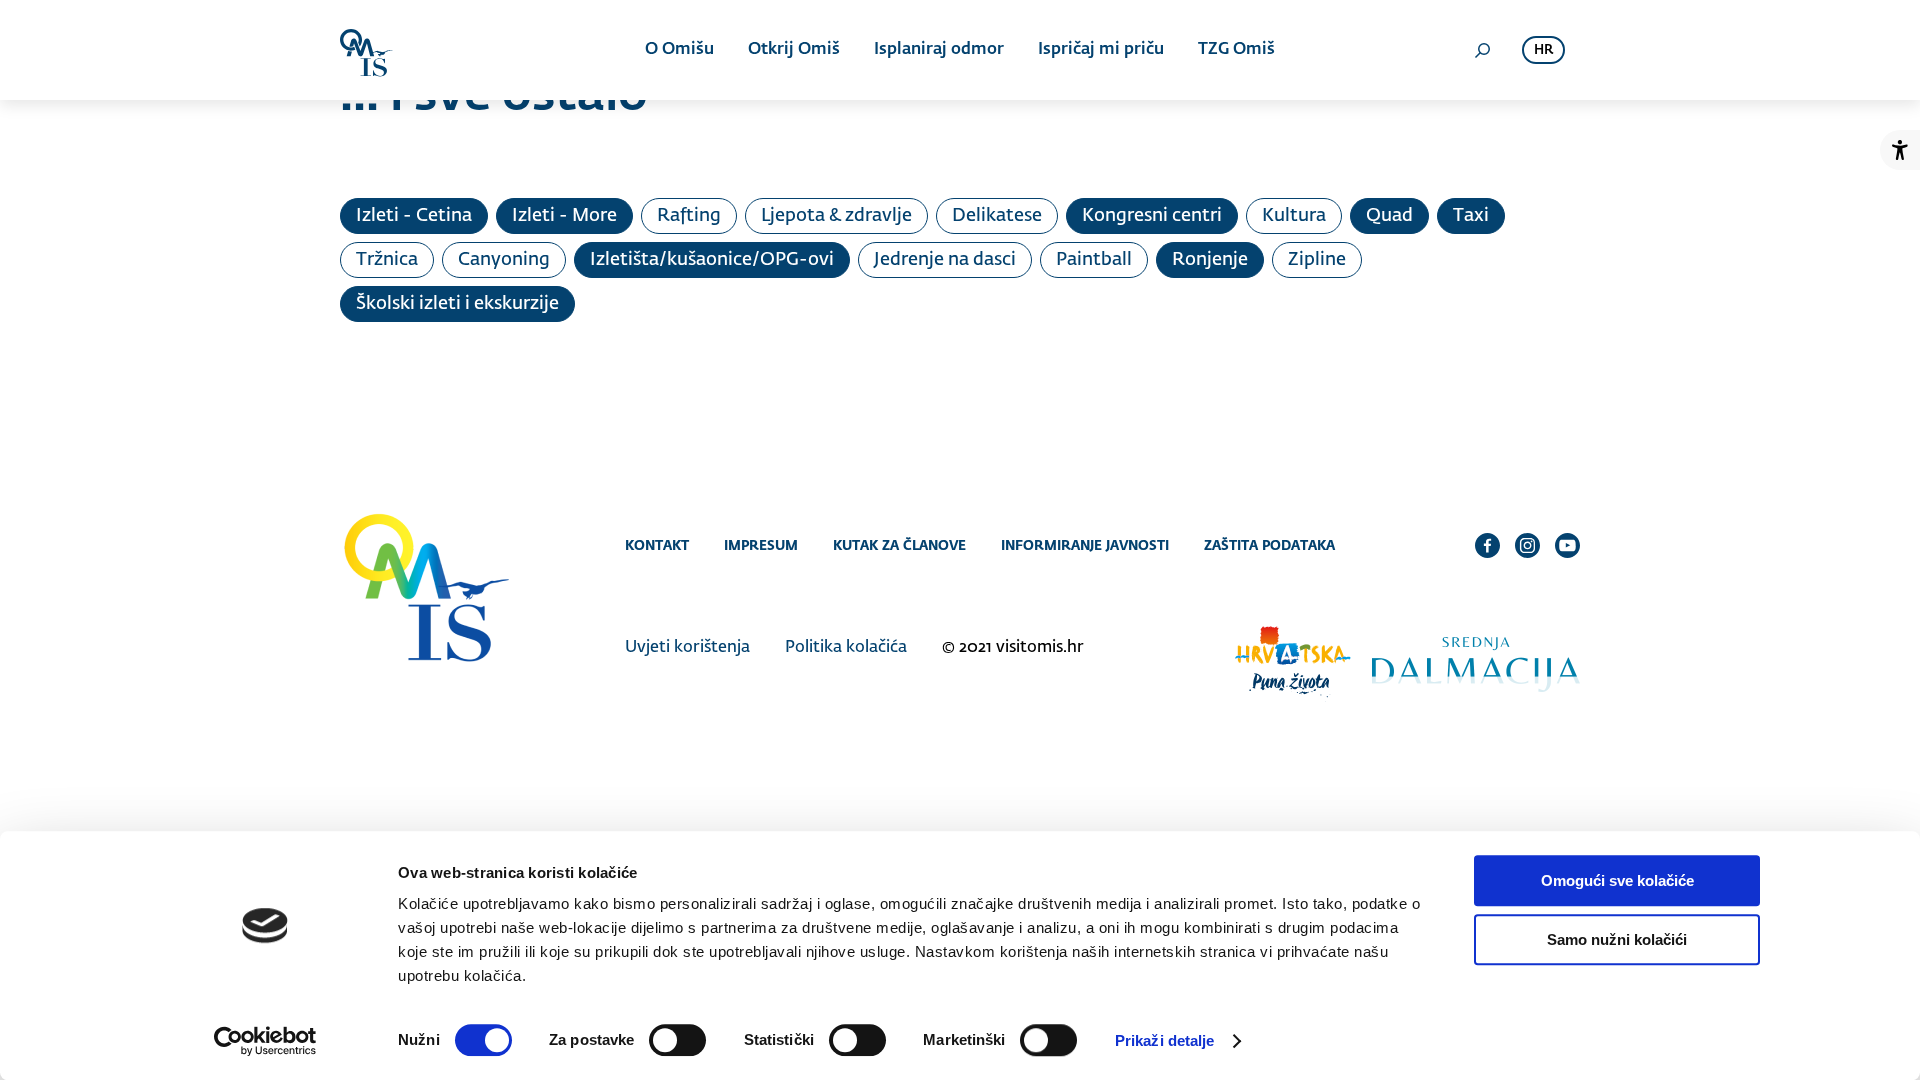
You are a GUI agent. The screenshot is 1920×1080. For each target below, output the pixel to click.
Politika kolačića (846, 648)
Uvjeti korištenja (687, 648)
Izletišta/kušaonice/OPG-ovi (712, 260)
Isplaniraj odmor (939, 50)
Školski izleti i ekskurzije (457, 304)
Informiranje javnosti (1085, 545)
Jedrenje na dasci (945, 260)
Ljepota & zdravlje (836, 216)
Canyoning (504, 260)
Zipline (1317, 260)
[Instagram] (1527, 545)
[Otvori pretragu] (1482, 50)
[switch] (677, 1040)
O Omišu (679, 50)
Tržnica (387, 260)
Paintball (1094, 260)
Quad (1389, 216)
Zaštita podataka (1269, 545)
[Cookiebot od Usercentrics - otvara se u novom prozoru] (265, 1041)
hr (1543, 50)
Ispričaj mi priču (1101, 50)
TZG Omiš (1236, 50)
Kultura (1294, 216)
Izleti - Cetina (414, 216)
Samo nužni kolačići (1617, 939)
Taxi (1471, 216)
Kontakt (657, 545)
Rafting (689, 216)
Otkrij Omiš (794, 50)
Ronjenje (1210, 260)
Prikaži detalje (1165, 1040)
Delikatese (997, 216)
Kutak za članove (899, 545)
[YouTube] (1567, 545)
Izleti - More (564, 216)
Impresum (761, 545)
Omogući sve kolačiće (1617, 880)
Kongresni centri (1152, 216)
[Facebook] (1487, 545)
